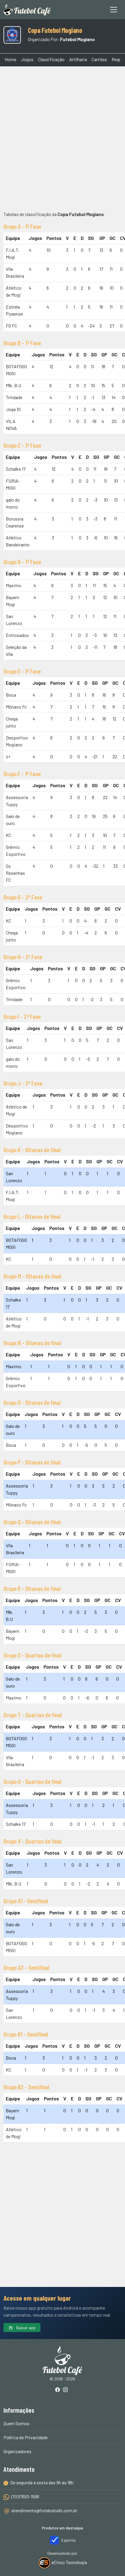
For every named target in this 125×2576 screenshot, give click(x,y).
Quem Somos (16, 2423)
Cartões (99, 59)
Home (10, 59)
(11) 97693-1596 (25, 2496)
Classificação (51, 59)
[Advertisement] (63, 138)
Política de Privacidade (26, 2437)
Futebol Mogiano (77, 39)
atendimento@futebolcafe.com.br (44, 2510)
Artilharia (78, 59)
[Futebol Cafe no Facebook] (59, 2390)
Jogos (27, 59)
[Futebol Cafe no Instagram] (67, 2390)
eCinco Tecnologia (69, 2562)
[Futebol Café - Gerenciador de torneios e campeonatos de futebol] (27, 10)
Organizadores (17, 2451)
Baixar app (25, 2328)
